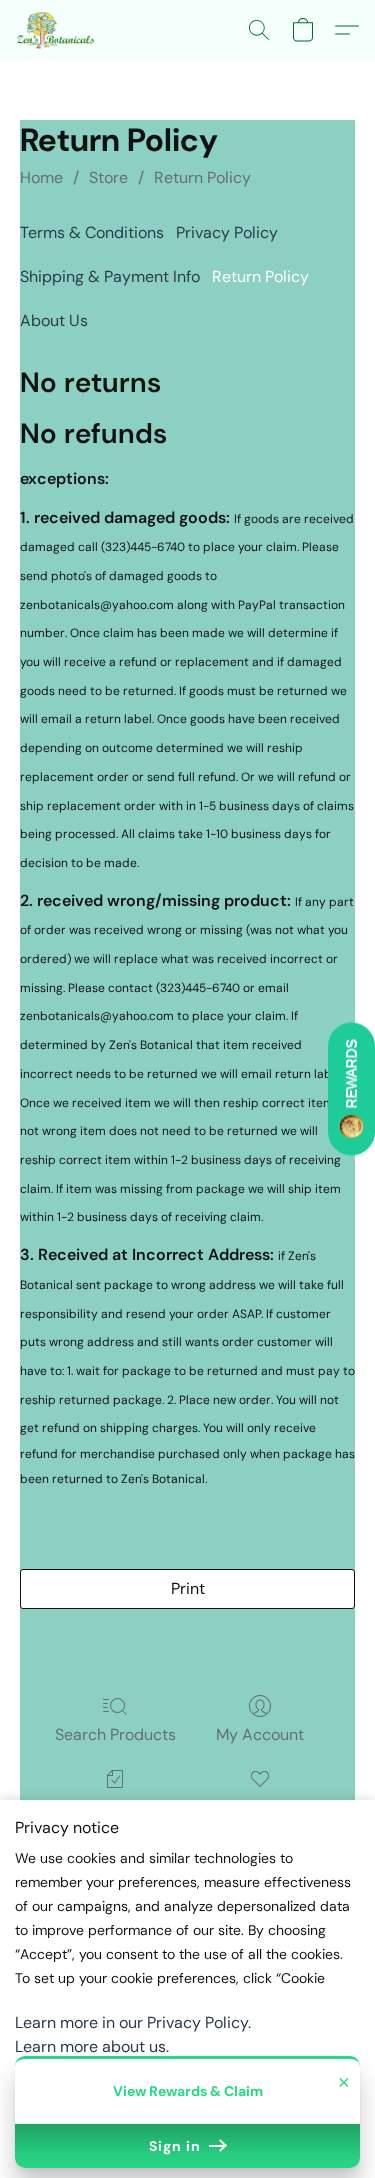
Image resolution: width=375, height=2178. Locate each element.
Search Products (115, 1734)
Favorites (259, 1807)
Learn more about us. (92, 2046)
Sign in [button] (177, 2146)
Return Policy (202, 177)
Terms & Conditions (92, 232)
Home (41, 177)
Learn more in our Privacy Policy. (133, 2022)
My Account (260, 1734)
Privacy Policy (227, 232)
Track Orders (115, 1807)
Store (108, 177)
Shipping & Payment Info (110, 276)
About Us (54, 320)
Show (351, 1089)
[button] (59, 30)
